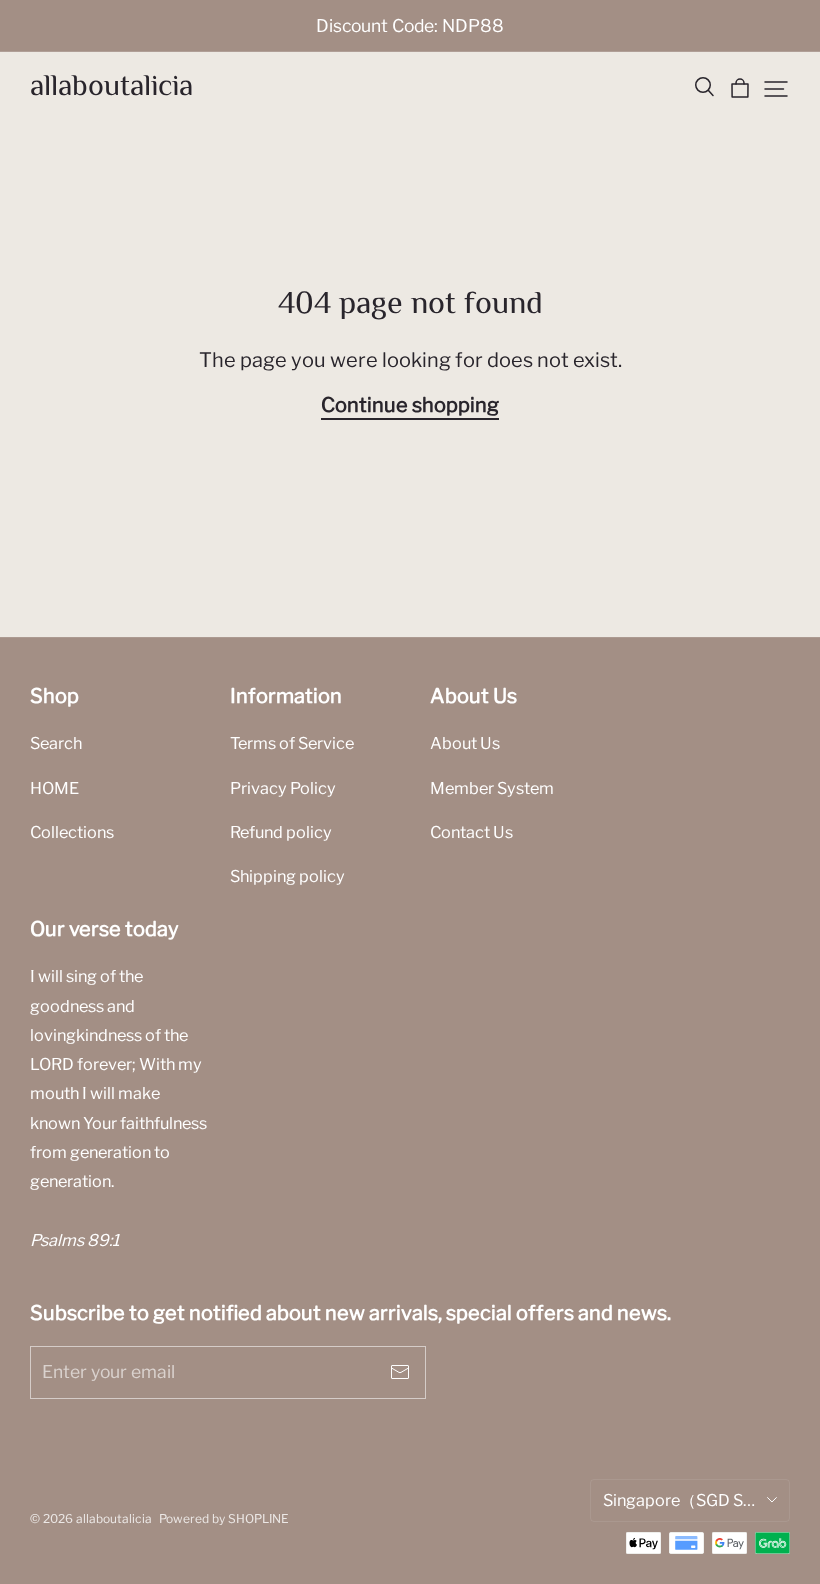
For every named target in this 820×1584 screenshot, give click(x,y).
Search (56, 743)
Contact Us (471, 832)
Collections (72, 832)
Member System (492, 788)
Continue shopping (410, 405)
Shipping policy (287, 876)
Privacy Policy (283, 788)
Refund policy (281, 832)
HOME (54, 788)
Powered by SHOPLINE (224, 1518)
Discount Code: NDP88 (410, 25)
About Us (465, 743)
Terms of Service (292, 743)
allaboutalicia (111, 87)
